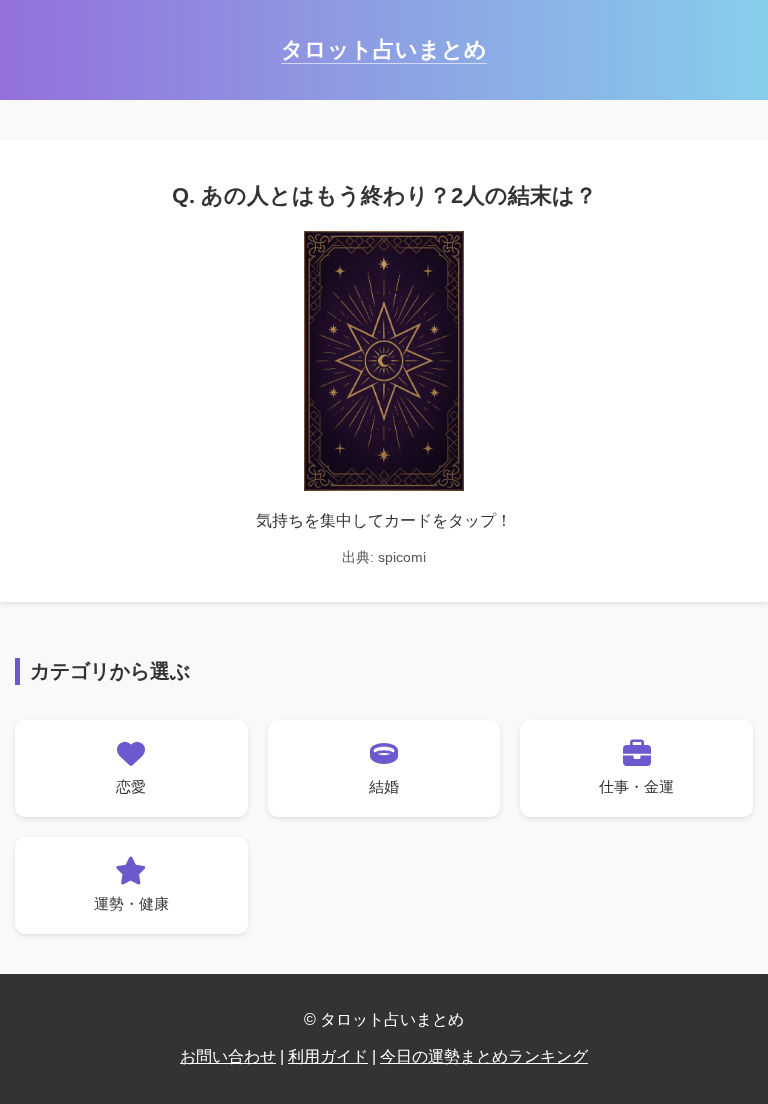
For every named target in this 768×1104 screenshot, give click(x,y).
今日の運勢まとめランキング (484, 1056)
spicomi (402, 557)
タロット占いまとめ (384, 49)
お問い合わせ (228, 1056)
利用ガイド (328, 1056)
